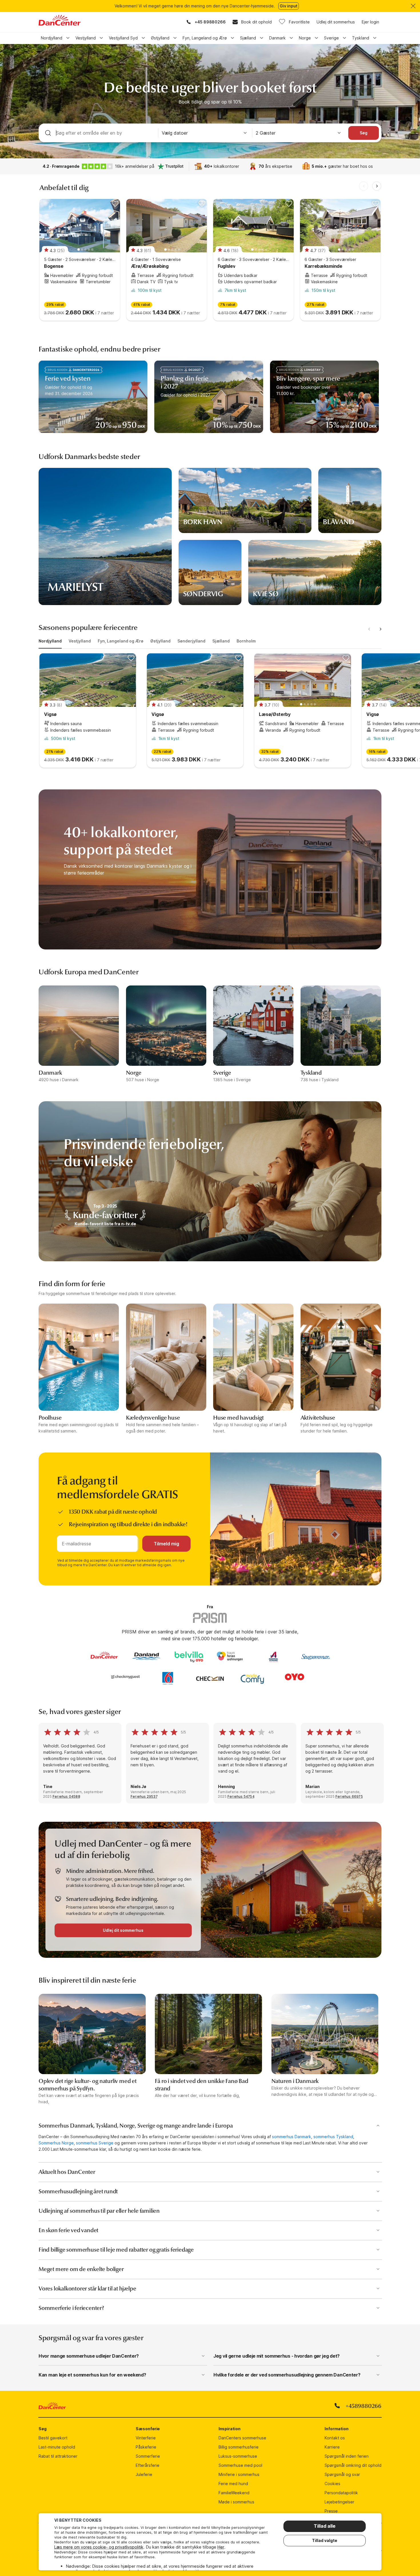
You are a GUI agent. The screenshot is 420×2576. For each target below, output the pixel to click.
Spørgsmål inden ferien (347, 2456)
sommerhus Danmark (292, 2137)
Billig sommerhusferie (239, 2447)
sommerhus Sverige (95, 2143)
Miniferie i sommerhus (239, 2474)
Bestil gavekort (53, 2438)
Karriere (332, 2447)
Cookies (332, 2484)
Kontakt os (335, 2438)
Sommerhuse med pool (240, 2465)
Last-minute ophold (57, 2447)
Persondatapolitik (341, 2493)
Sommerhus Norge (56, 2143)
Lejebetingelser (339, 2502)
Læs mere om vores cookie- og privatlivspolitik (99, 2547)
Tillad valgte (325, 2540)
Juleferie (144, 2474)
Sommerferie (148, 2456)
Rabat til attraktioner (58, 2456)
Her (221, 2547)
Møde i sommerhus (236, 2502)
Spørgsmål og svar (342, 2474)
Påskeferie (146, 2447)
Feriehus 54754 (241, 1796)
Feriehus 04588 (66, 1796)
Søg (364, 133)
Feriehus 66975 (349, 1796)
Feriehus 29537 (144, 1796)
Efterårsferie (148, 2465)
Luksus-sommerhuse (238, 2456)
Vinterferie (146, 2438)
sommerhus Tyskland (333, 2137)
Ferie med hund (233, 2484)
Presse (331, 2511)
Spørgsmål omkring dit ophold (353, 2465)
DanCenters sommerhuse (242, 2438)
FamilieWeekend (234, 2493)
